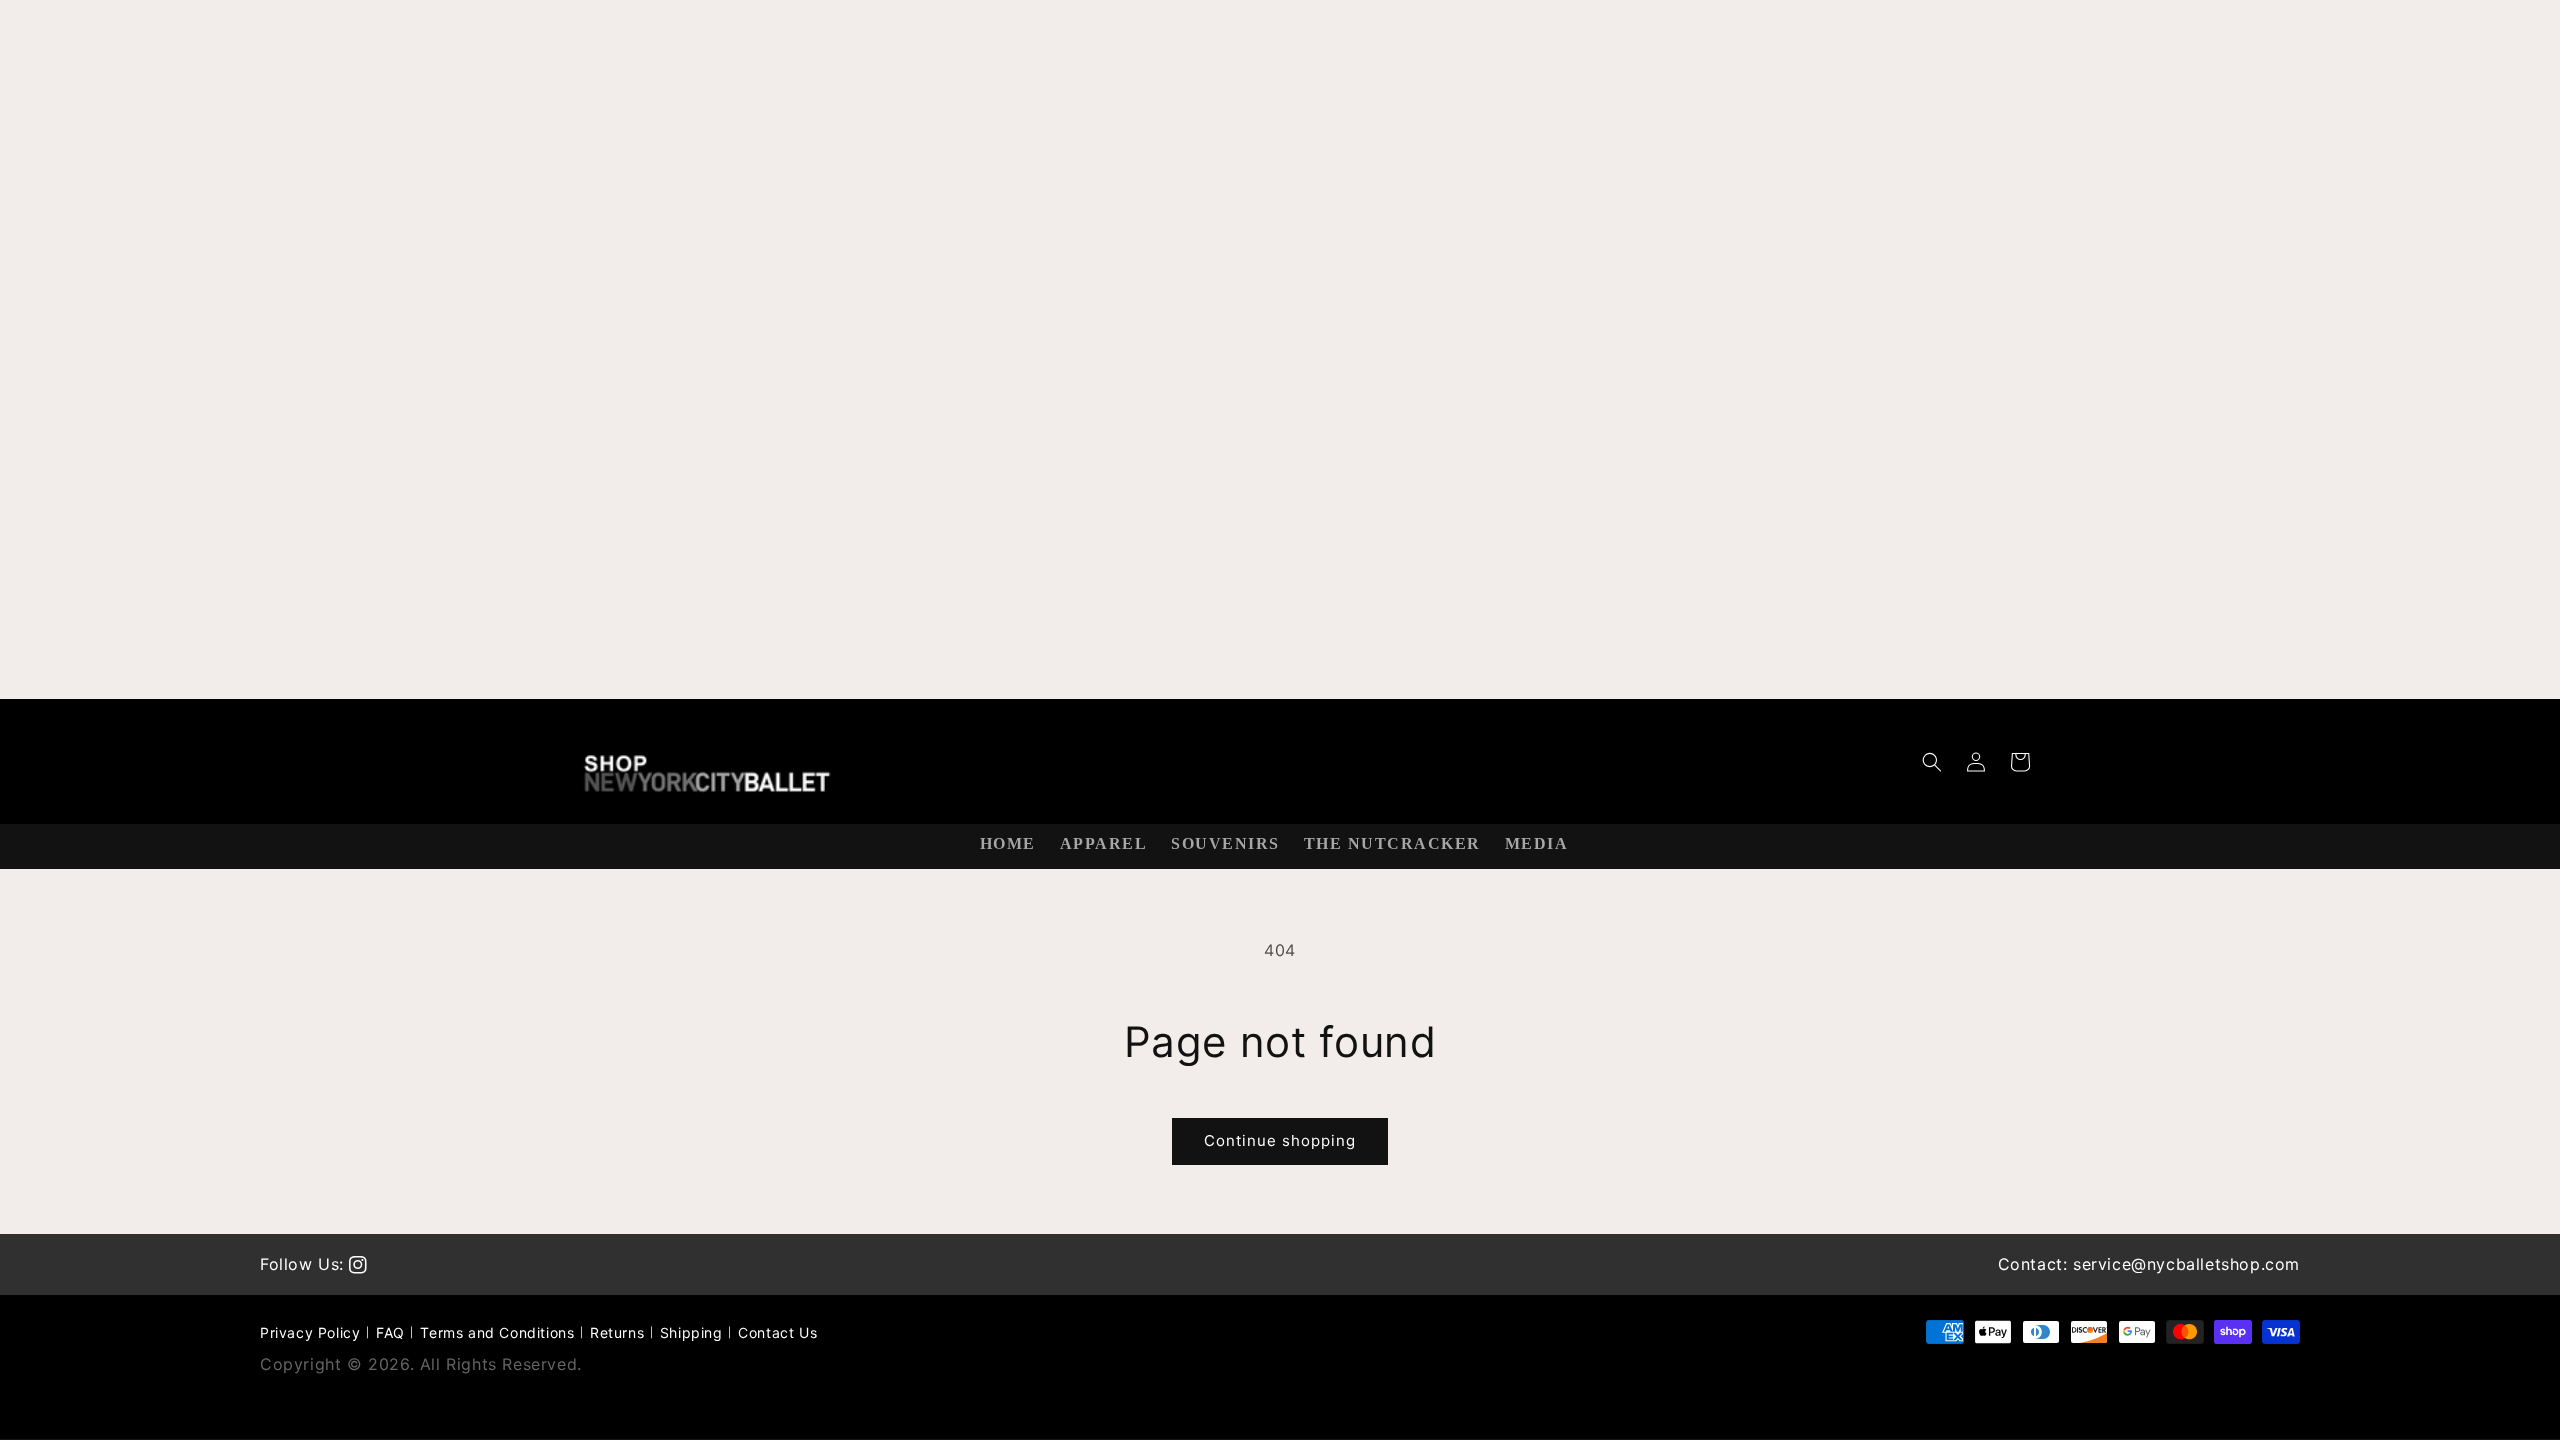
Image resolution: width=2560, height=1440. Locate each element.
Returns (617, 1332)
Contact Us (777, 1332)
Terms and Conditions (497, 1332)
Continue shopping (1280, 1140)
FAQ (390, 1332)
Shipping (691, 1332)
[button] (1932, 762)
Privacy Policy (310, 1332)
